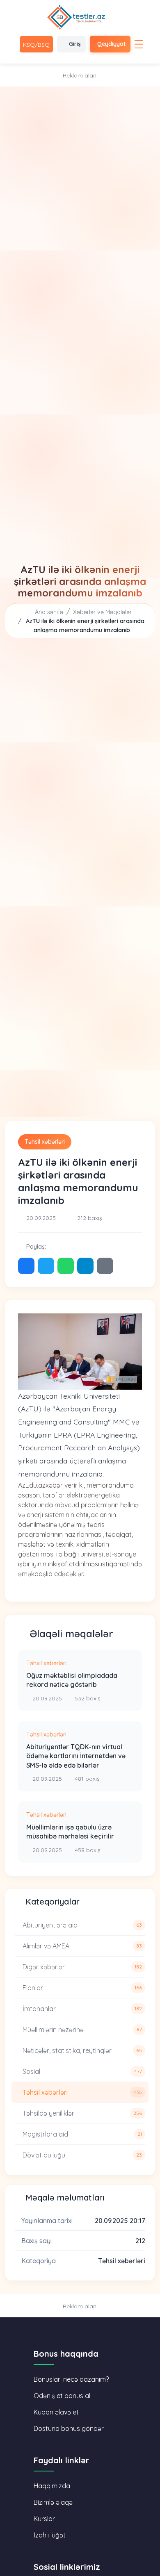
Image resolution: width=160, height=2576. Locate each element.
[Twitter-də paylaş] (46, 1266)
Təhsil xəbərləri (45, 1142)
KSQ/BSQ (36, 45)
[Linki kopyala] (105, 1266)
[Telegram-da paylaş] (85, 1266)
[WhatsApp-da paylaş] (66, 1266)
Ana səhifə (48, 612)
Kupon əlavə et (56, 2412)
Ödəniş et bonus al (62, 2396)
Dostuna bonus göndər (69, 2428)
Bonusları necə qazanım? (71, 2379)
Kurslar (44, 2519)
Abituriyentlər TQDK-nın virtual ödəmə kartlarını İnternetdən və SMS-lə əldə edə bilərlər (76, 1756)
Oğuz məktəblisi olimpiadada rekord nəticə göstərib (72, 1680)
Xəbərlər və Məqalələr (102, 612)
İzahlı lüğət (50, 2535)
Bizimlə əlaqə (53, 2502)
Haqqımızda (52, 2486)
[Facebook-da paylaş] (26, 1266)
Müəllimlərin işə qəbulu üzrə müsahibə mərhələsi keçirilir (70, 1832)
